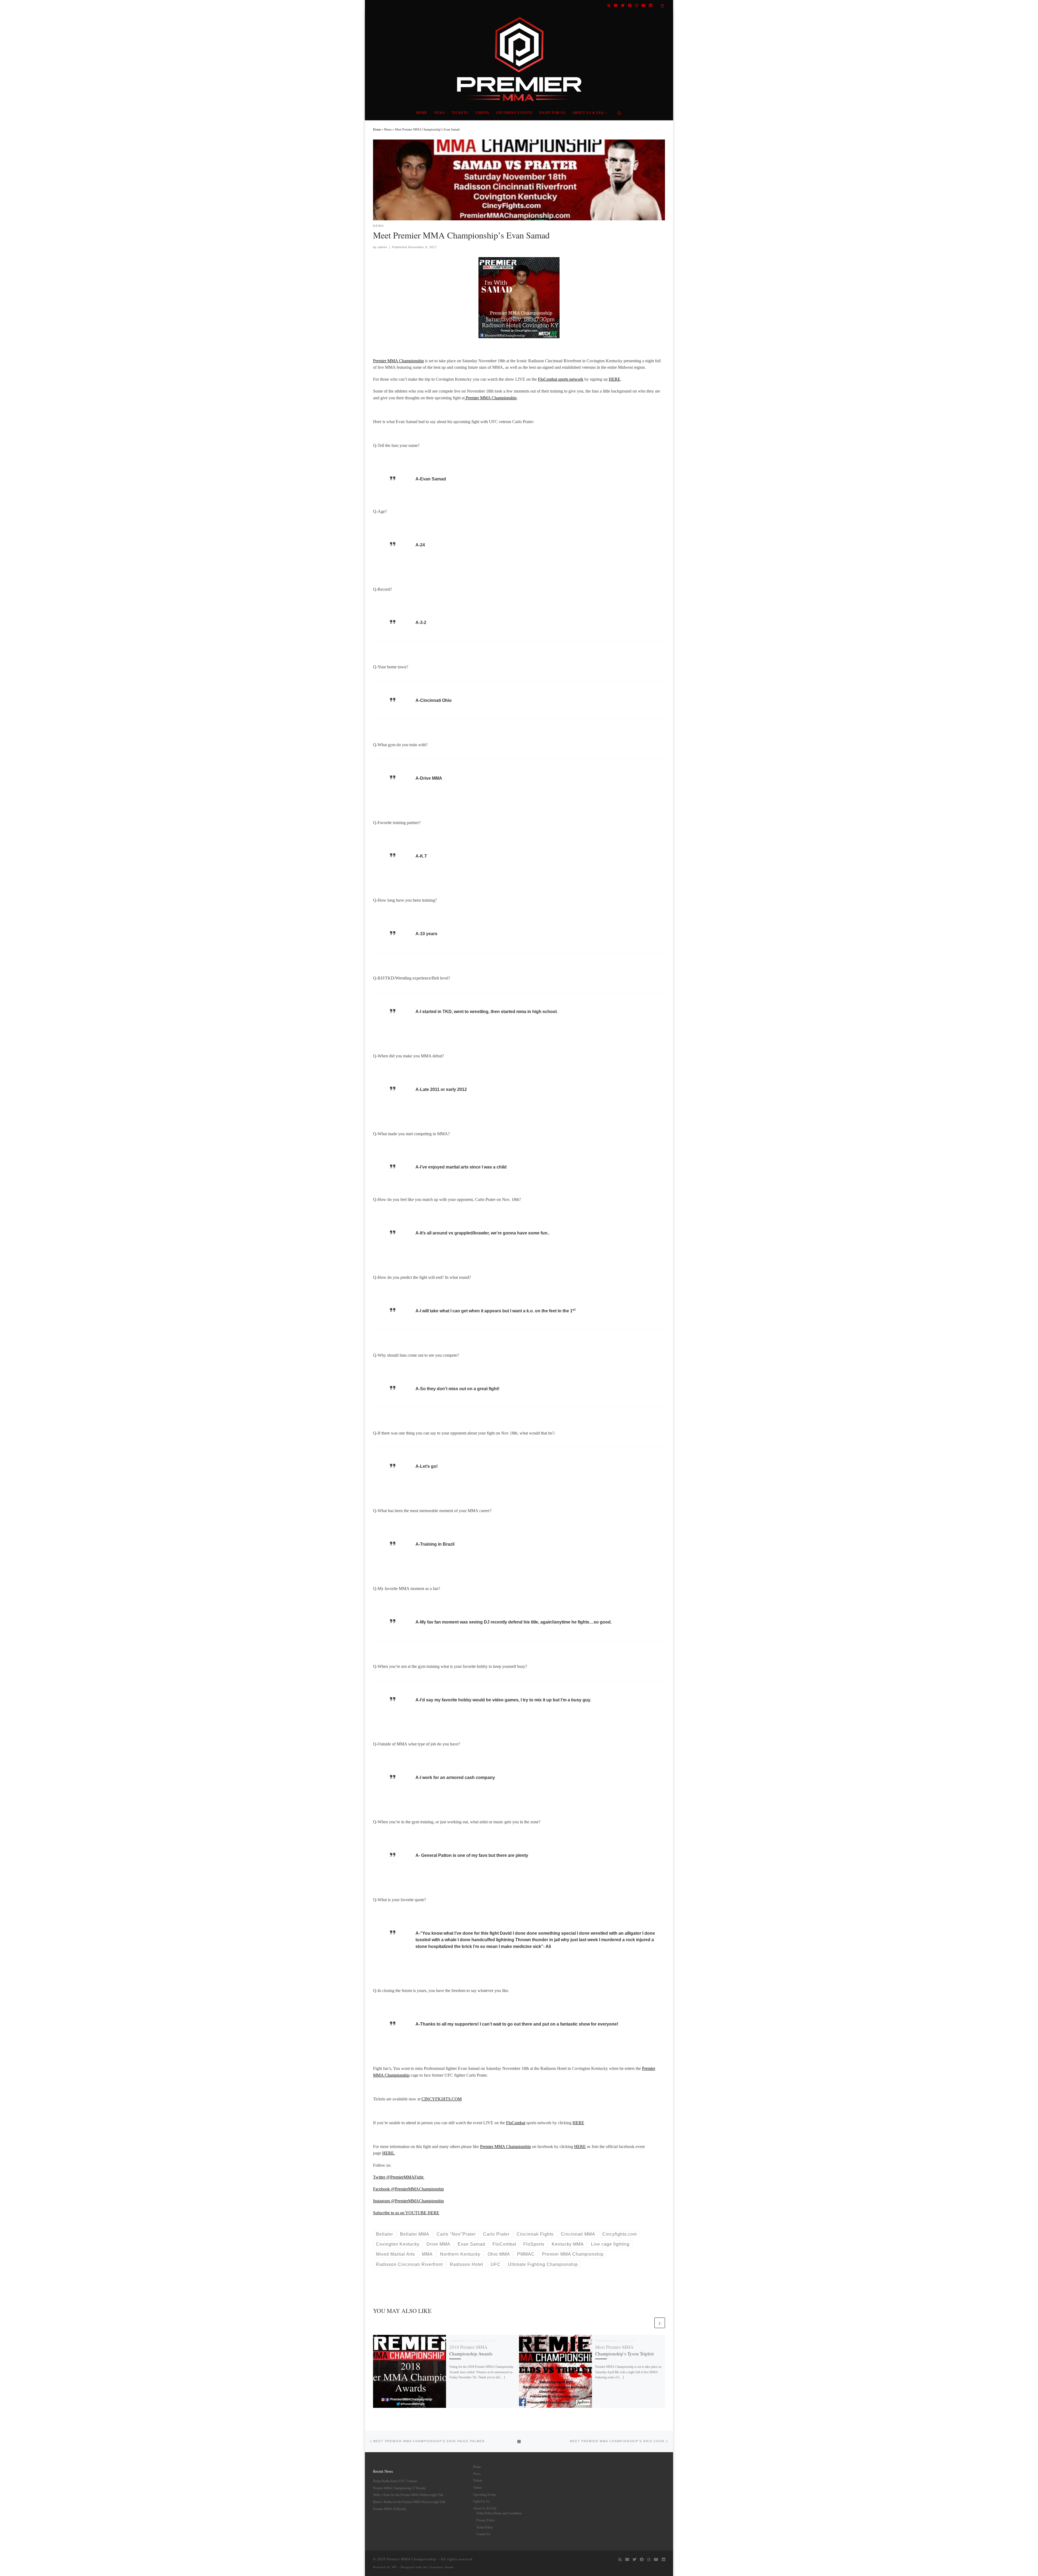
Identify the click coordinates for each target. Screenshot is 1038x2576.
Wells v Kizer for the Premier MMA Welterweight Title (408, 2495)
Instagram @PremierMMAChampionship (408, 2201)
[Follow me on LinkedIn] (651, 6)
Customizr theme (441, 2567)
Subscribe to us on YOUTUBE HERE (406, 2213)
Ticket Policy (485, 2527)
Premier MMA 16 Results (390, 2509)
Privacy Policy (486, 2520)
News (388, 130)
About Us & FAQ (485, 2508)
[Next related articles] (660, 2323)
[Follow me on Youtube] (643, 6)
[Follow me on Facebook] (630, 6)
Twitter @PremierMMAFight (399, 2177)
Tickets (478, 2481)
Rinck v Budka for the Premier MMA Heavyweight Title (409, 2502)
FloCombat (516, 2123)
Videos (478, 2488)
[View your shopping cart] (663, 6)
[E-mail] (616, 6)
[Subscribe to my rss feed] (609, 6)
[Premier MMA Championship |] (519, 57)
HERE (615, 379)
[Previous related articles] (648, 2323)
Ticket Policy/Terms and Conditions (499, 2513)
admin (382, 247)
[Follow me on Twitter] (623, 6)
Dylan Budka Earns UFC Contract (395, 2481)
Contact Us (483, 2534)
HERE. (389, 2153)
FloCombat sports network (561, 379)
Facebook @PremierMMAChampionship (408, 2189)
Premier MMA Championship (398, 361)
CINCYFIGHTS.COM (442, 2099)
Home (377, 130)
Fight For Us (481, 2501)
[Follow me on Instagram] (636, 6)
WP (394, 2567)
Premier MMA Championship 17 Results (399, 2488)
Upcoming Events (485, 2495)
